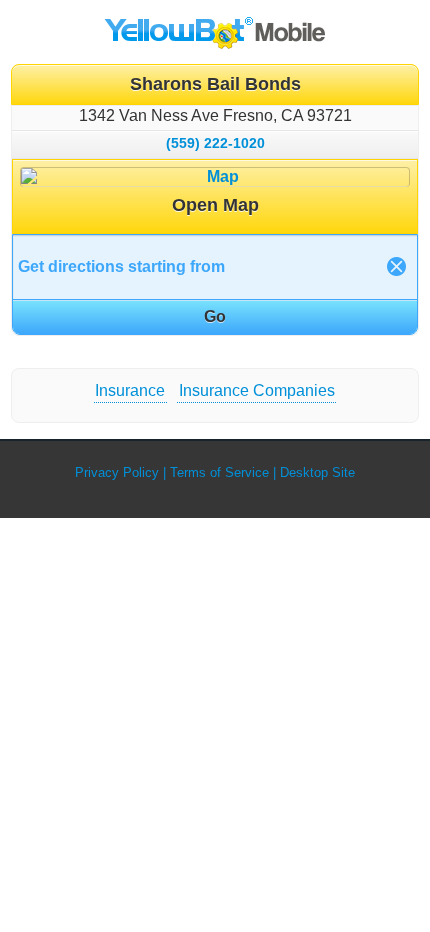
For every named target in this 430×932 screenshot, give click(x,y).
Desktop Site (317, 472)
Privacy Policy (117, 472)
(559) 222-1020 (215, 143)
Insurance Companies (257, 390)
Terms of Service (219, 472)
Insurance (130, 390)
